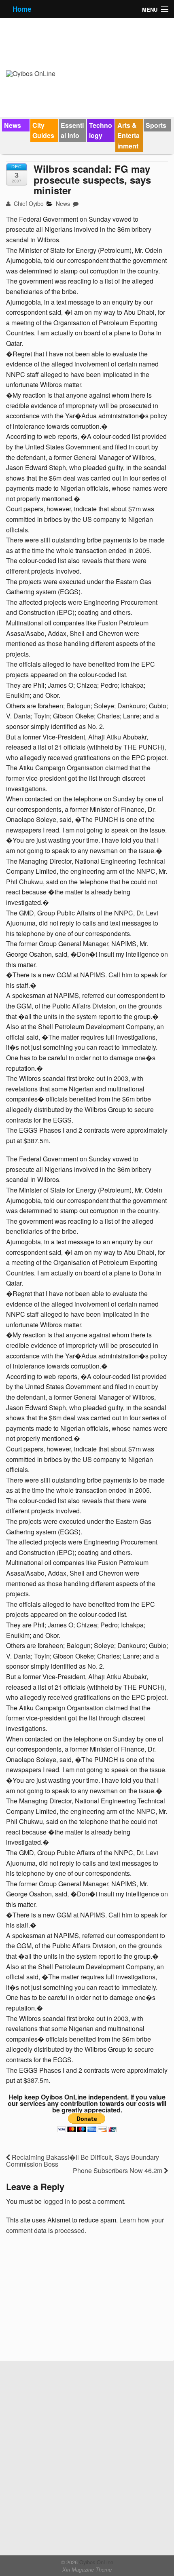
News (13, 125)
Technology (101, 130)
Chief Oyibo (28, 203)
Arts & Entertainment (128, 136)
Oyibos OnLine (95, 2562)
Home (22, 9)
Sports (156, 125)
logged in (57, 2201)
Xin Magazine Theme (87, 2570)
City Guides (43, 130)
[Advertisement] (67, 2301)
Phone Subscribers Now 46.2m (118, 2170)
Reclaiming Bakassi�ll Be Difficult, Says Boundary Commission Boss (83, 2161)
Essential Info (72, 130)
